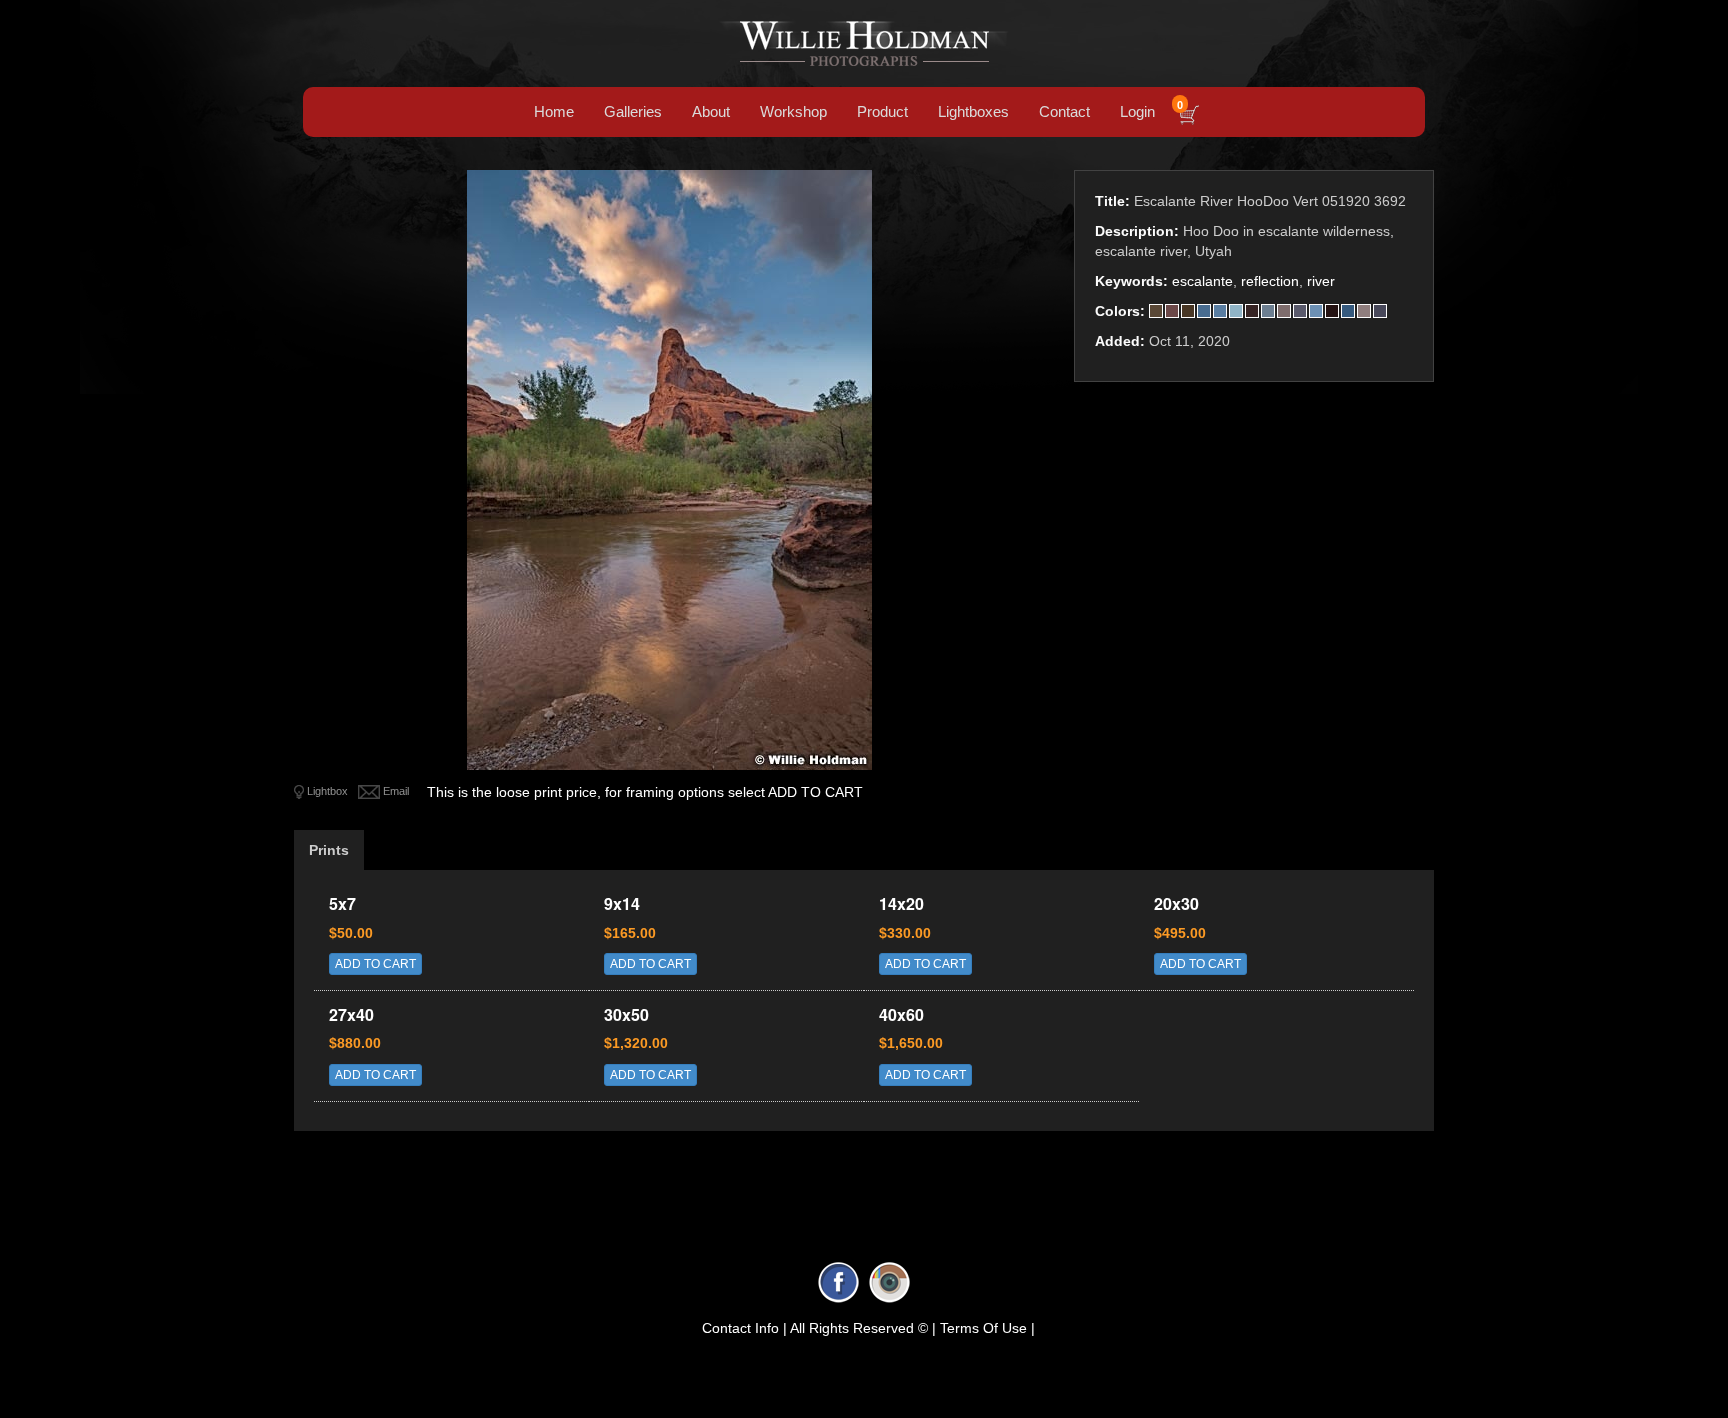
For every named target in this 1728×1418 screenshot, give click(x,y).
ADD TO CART (375, 964)
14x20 (901, 903)
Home (554, 111)
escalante (1202, 281)
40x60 (901, 1014)
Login (1137, 111)
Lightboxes (973, 111)
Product (882, 111)
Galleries (633, 111)
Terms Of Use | (987, 1328)
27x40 (351, 1014)
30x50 (626, 1014)
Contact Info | (744, 1328)
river (1321, 281)
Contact (1064, 111)
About (711, 111)
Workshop (793, 111)
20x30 (1176, 903)
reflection (1270, 281)
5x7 (342, 903)
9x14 (622, 903)
